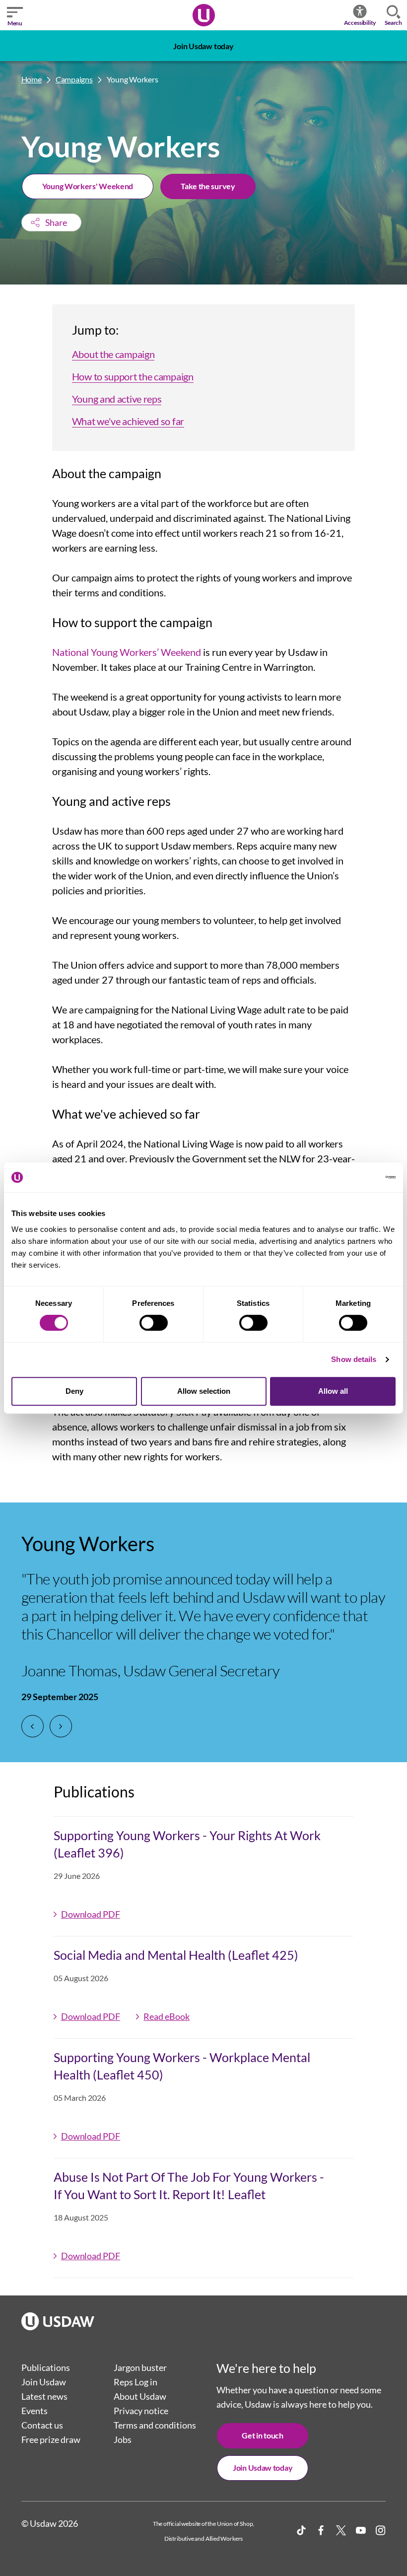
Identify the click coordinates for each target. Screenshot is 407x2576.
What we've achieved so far (128, 421)
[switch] (154, 1323)
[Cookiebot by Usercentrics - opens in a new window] (352, 1177)
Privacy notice (141, 2411)
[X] (341, 2530)
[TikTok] (301, 2530)
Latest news (44, 2396)
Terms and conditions (155, 2425)
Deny (74, 1391)
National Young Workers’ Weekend (127, 652)
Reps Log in (136, 2382)
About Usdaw (140, 2396)
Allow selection (204, 1391)
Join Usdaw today (203, 46)
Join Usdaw (44, 2382)
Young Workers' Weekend (88, 186)
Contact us (42, 2425)
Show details (354, 1359)
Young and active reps (117, 399)
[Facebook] (321, 2530)
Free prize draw (51, 2439)
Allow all (333, 1391)
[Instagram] (381, 2530)
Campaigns (74, 79)
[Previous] (33, 1726)
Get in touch (262, 2435)
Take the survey (208, 186)
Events (34, 2411)
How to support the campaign (133, 376)
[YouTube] (361, 2530)
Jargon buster (140, 2367)
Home (32, 79)
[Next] (61, 1726)
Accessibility (360, 23)
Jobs (123, 2439)
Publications (46, 2367)
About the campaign (113, 354)
